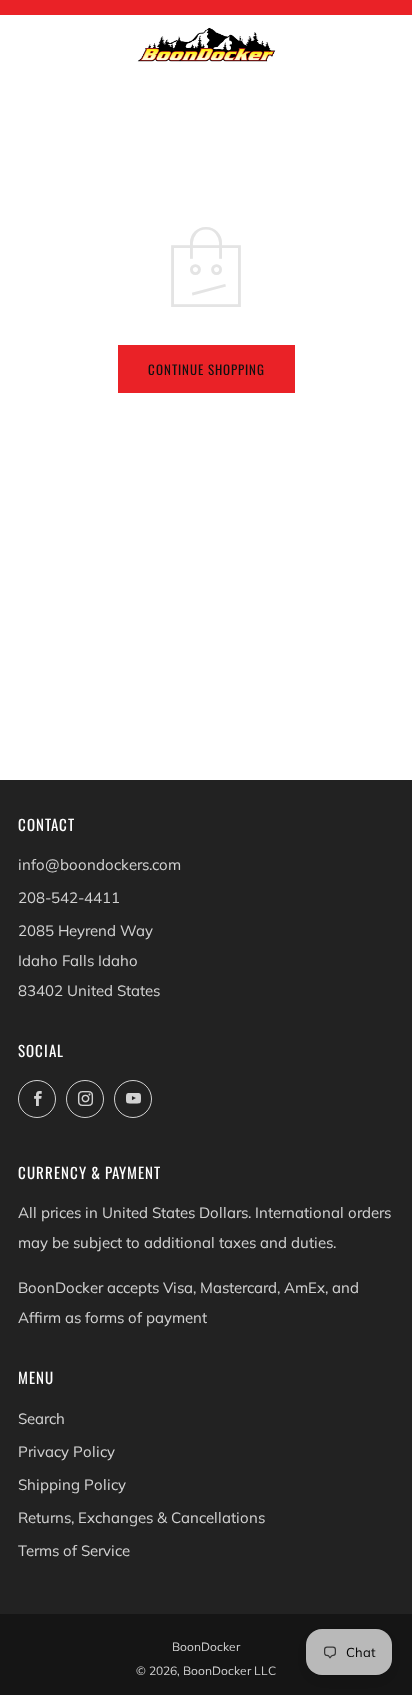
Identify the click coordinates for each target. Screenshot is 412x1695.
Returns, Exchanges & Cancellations (141, 1517)
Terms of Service (74, 1550)
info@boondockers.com (99, 864)
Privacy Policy (66, 1451)
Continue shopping (206, 369)
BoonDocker (206, 1646)
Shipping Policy (72, 1484)
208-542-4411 (69, 897)
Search (41, 1418)
